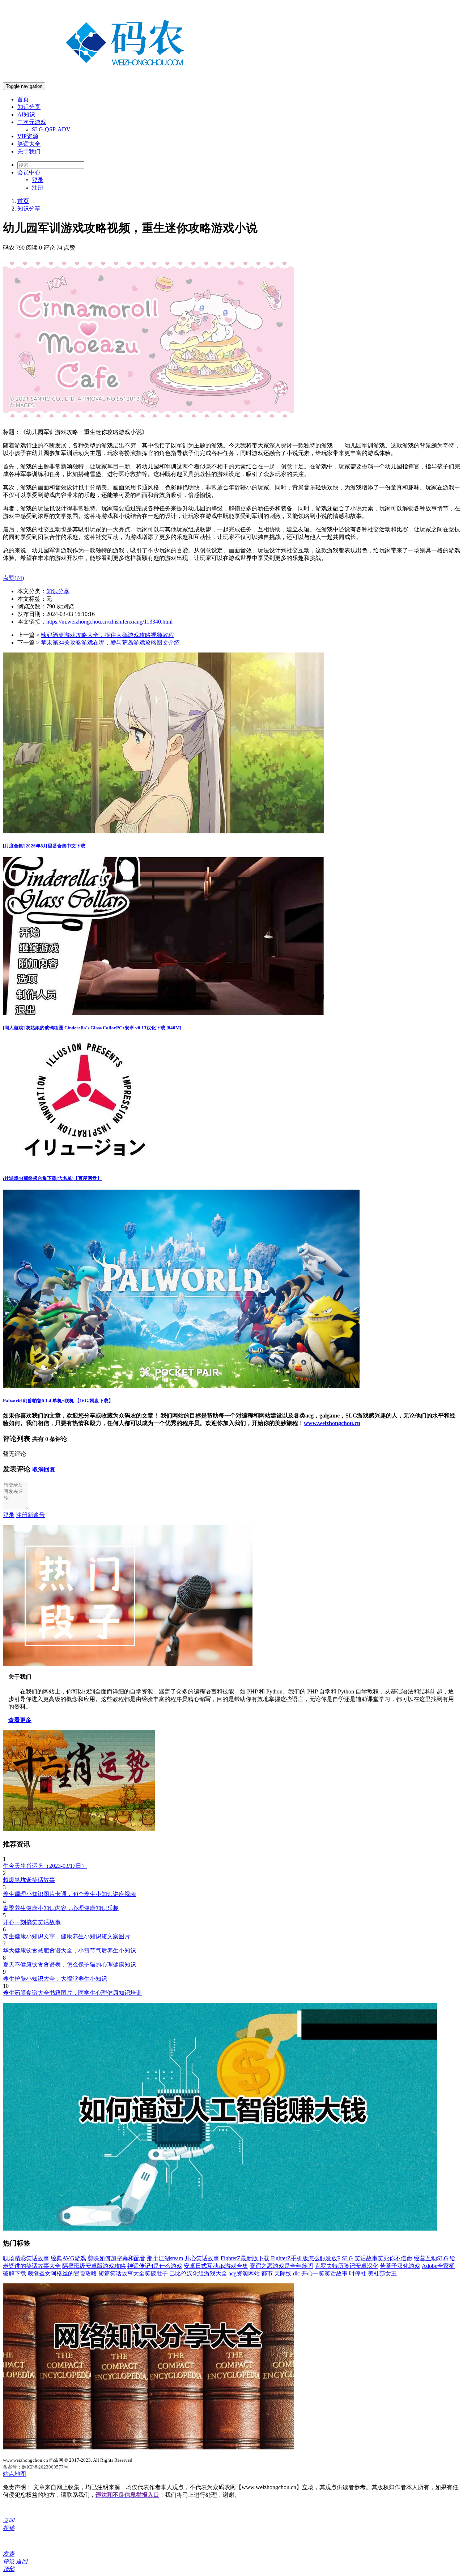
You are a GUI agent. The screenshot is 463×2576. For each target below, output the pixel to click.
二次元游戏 (32, 122)
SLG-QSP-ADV (51, 129)
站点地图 (14, 2474)
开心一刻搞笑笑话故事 (32, 1922)
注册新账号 (30, 1515)
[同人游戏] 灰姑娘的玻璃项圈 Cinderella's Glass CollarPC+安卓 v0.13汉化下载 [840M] (92, 1028)
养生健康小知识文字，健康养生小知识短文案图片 (67, 1936)
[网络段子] (128, 1664)
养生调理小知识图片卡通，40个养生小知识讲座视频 (69, 1894)
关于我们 (29, 151)
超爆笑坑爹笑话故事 (29, 1880)
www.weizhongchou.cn (332, 1423)
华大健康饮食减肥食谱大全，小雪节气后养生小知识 (69, 1950)
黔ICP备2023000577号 (45, 2467)
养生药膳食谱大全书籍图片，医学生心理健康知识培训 (72, 1993)
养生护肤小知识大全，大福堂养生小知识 (55, 1979)
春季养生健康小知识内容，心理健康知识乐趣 (61, 1908)
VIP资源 (28, 136)
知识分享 (29, 107)
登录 (38, 180)
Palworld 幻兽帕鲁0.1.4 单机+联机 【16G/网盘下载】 (58, 1401)
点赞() (13, 578)
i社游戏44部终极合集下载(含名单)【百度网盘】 (52, 1178)
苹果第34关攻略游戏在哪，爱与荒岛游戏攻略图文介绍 (110, 643)
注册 (38, 188)
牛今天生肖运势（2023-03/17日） (45, 1866)
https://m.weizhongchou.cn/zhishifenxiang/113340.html (109, 622)
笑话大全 (29, 144)
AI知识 (26, 114)
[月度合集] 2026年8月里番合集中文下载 (44, 846)
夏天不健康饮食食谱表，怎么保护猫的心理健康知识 (69, 1965)
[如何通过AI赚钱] (220, 2229)
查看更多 (20, 1720)
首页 (23, 99)
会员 (29, 172)
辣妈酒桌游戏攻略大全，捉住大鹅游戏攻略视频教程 (107, 635)
